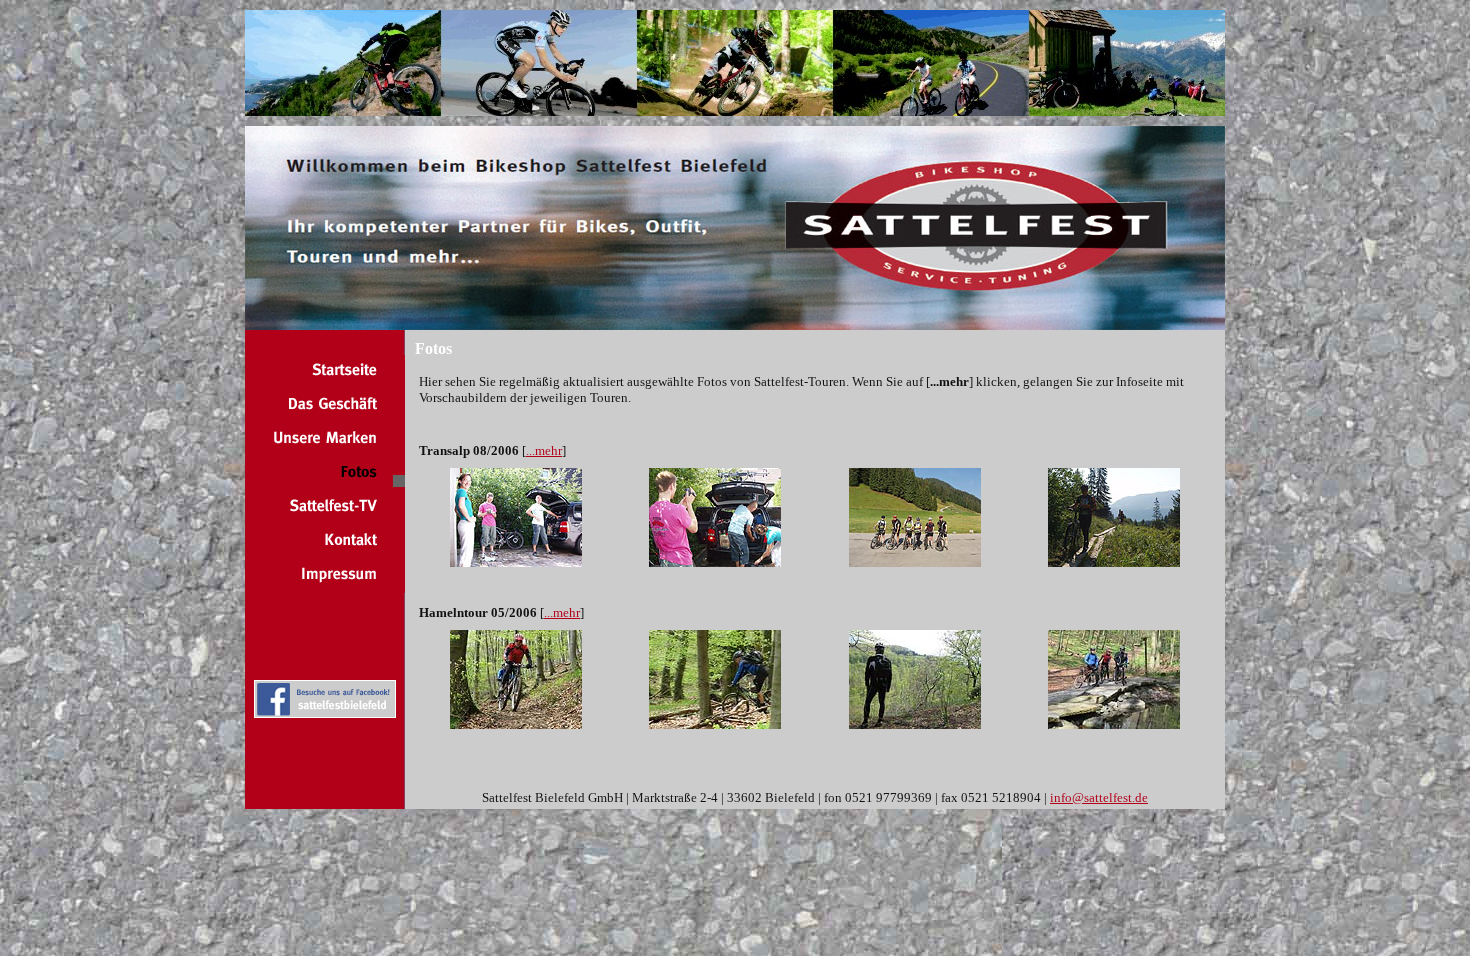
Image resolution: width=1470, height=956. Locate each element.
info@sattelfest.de (1099, 797)
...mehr (544, 450)
